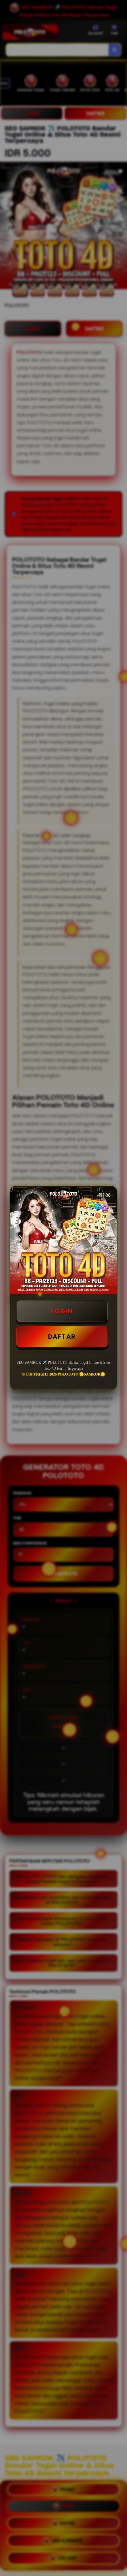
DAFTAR (62, 1337)
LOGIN (62, 1311)
